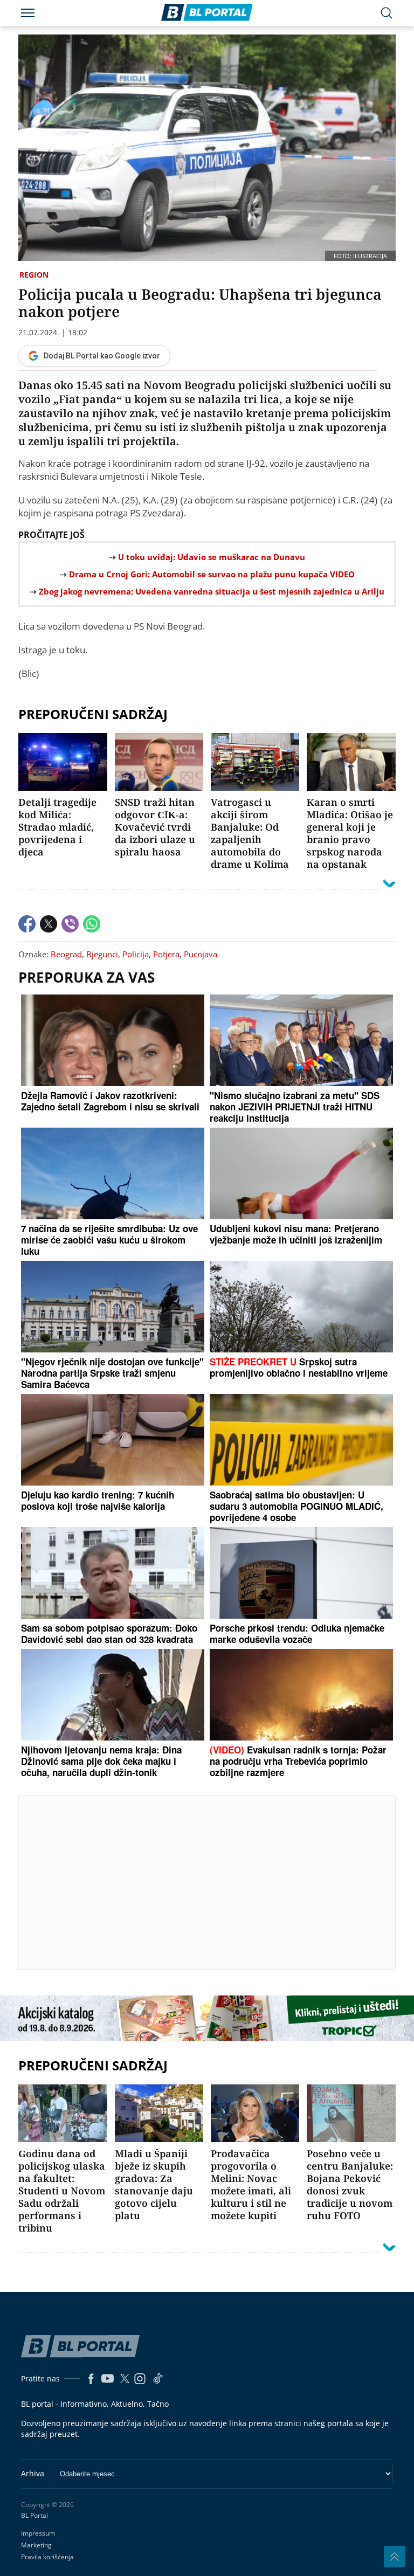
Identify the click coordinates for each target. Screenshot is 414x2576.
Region (34, 275)
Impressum (38, 2533)
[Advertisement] (216, 1882)
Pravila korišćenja (47, 2557)
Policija (136, 954)
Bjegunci (102, 954)
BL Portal (34, 2516)
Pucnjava (201, 954)
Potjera (166, 954)
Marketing (36, 2545)
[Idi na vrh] (395, 2557)
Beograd (66, 954)
